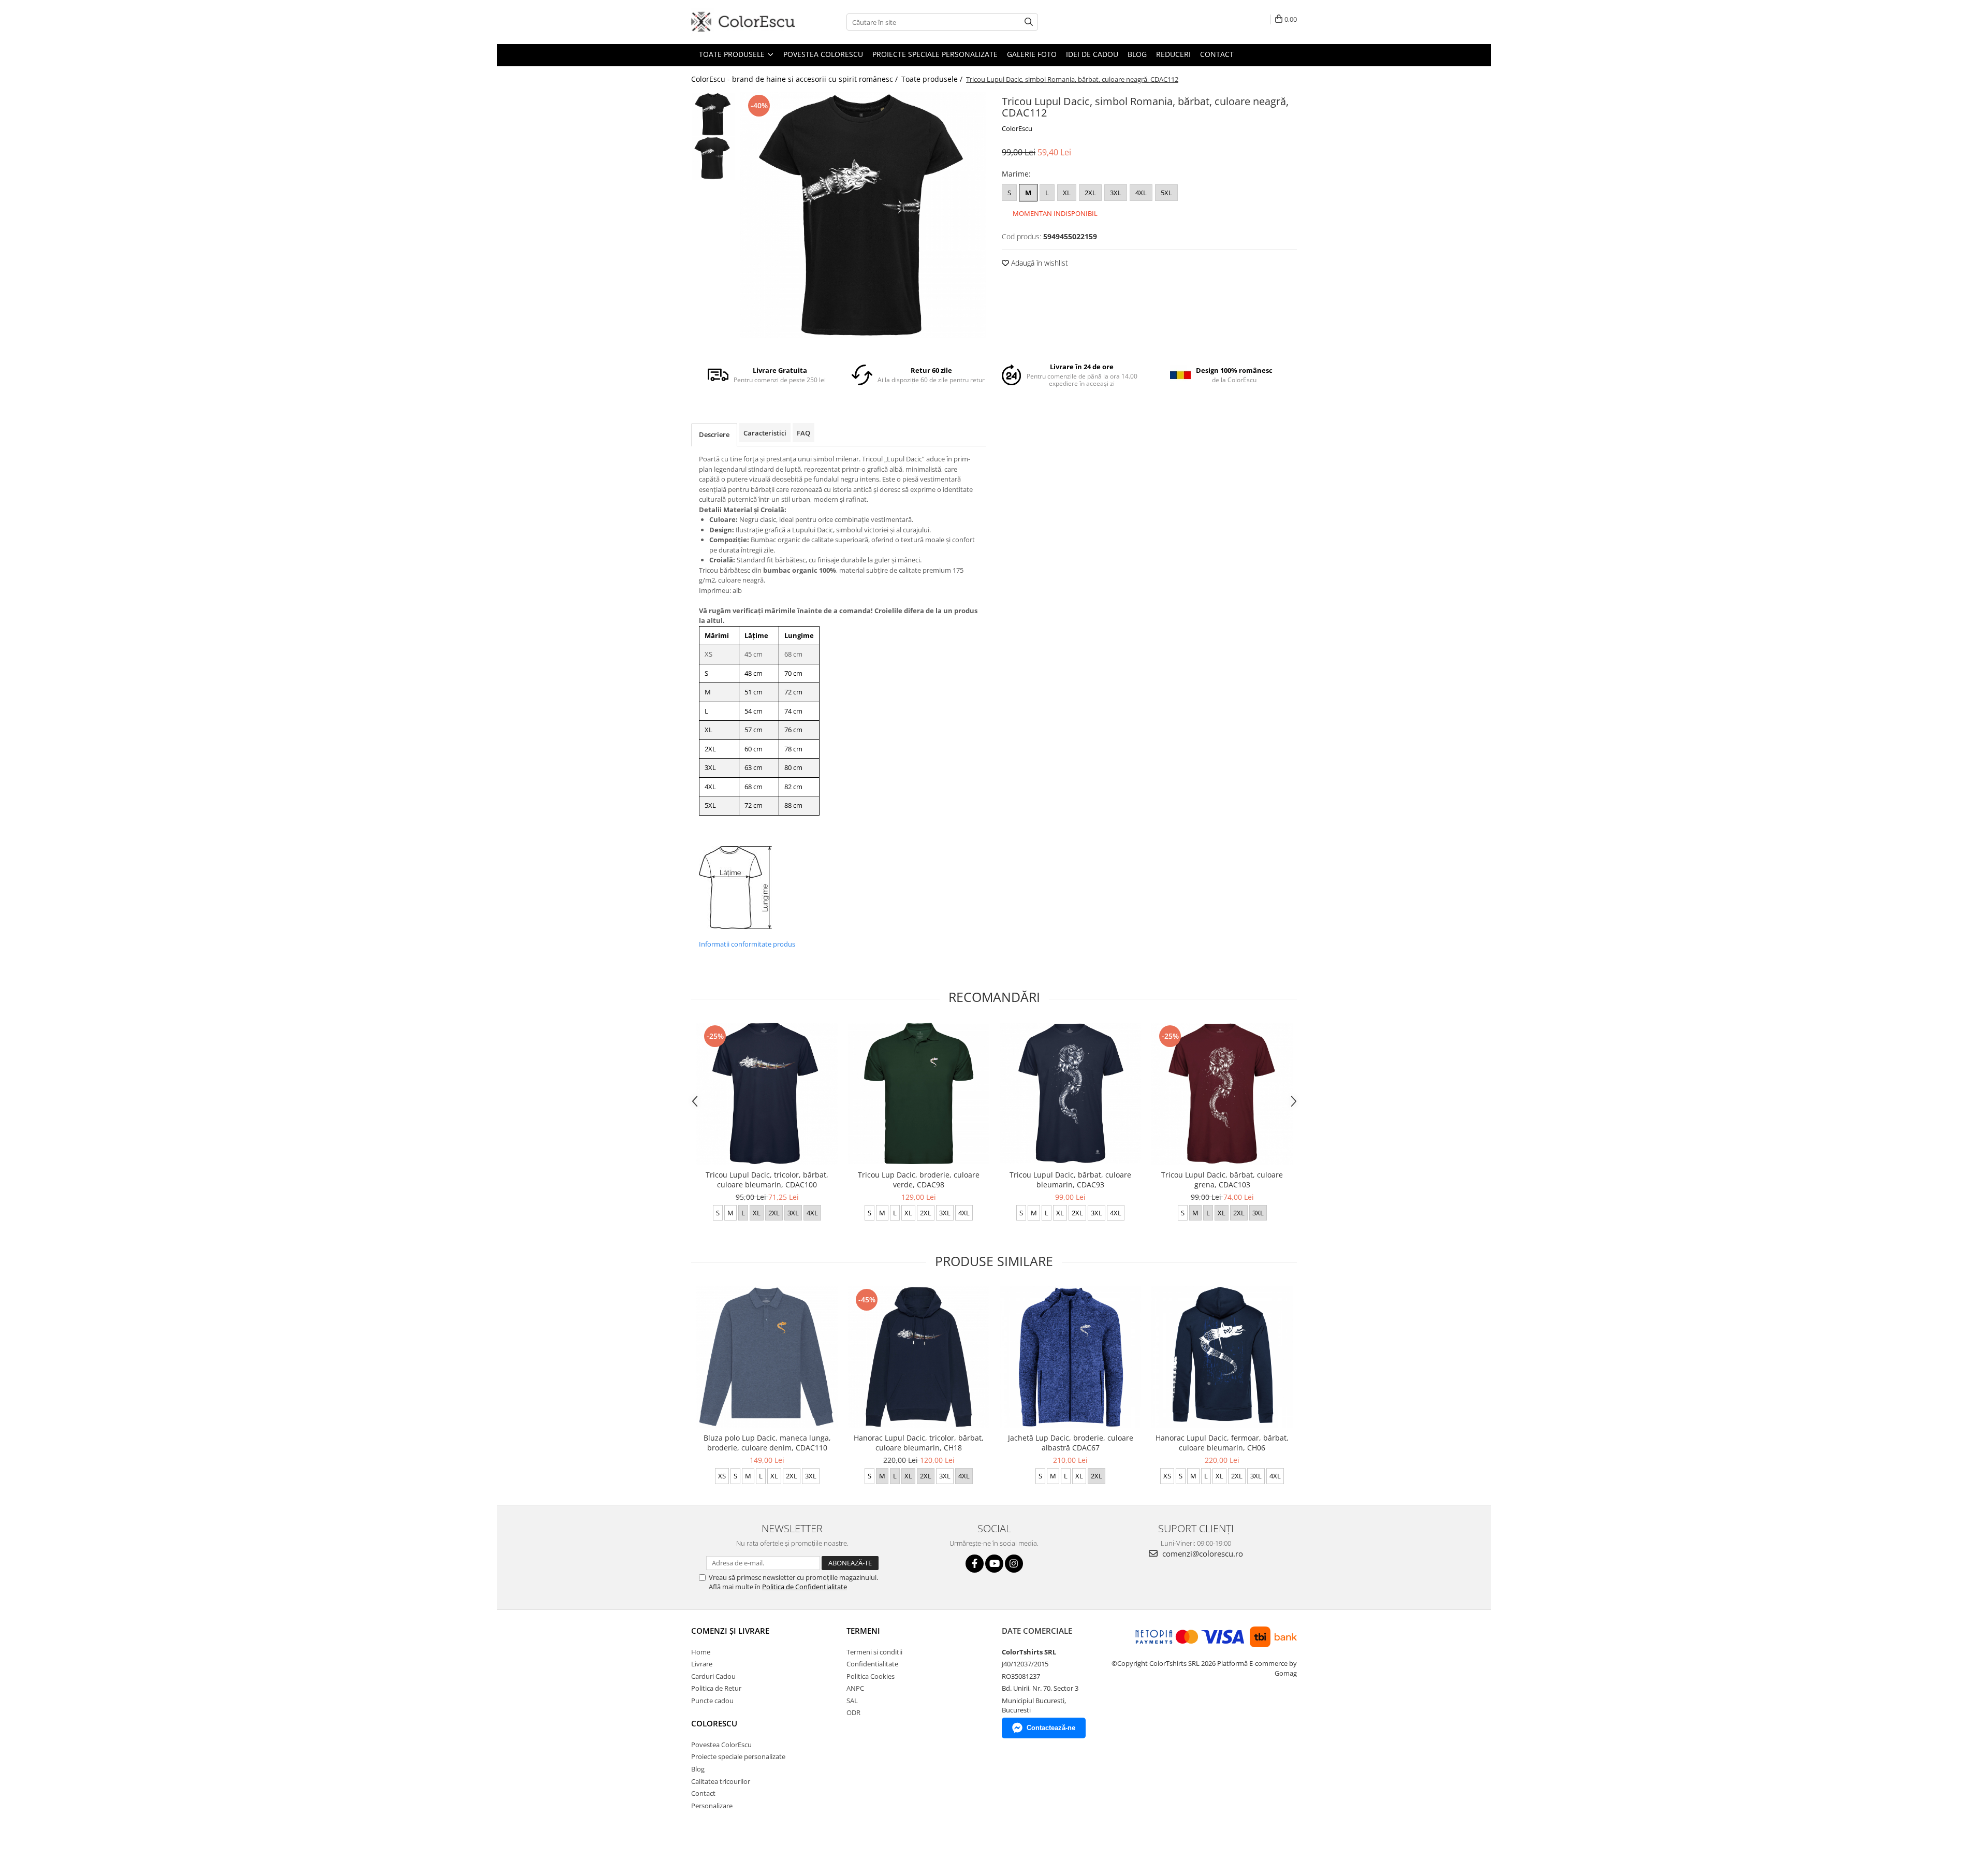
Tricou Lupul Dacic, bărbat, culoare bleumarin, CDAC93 (1070, 1180)
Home (701, 1652)
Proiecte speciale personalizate (935, 54)
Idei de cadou (1092, 54)
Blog (1137, 54)
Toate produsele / (933, 79)
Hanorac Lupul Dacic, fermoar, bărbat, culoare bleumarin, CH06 (1222, 1443)
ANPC (855, 1688)
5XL (1166, 193)
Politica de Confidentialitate (805, 1587)
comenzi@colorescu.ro (1202, 1553)
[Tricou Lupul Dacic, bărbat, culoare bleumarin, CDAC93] (1070, 1093)
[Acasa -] (743, 22)
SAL (852, 1701)
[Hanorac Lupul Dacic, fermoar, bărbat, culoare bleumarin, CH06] (1222, 1357)
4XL (1141, 193)
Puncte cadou (712, 1701)
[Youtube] (994, 1564)
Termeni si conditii (874, 1652)
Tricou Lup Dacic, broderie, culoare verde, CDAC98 (919, 1180)
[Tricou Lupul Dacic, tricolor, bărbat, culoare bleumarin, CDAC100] (767, 1094)
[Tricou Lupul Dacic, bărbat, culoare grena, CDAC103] (1222, 1094)
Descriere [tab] (714, 434)
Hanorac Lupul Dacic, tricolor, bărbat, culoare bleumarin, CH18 (919, 1443)
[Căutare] (1029, 22)
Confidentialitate (872, 1664)
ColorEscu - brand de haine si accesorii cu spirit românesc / (795, 79)
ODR (853, 1712)
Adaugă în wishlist (1039, 263)
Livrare (702, 1664)
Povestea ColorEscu (823, 54)
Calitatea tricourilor (721, 1781)
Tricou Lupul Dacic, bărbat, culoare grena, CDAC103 (1222, 1180)
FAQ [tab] (803, 433)
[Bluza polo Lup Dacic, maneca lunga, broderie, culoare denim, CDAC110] (767, 1357)
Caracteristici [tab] (765, 433)
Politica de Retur (716, 1688)
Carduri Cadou (713, 1676)
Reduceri (1173, 54)
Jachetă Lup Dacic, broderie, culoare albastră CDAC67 (1071, 1443)
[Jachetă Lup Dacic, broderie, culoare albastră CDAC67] (1070, 1357)
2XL (1090, 193)
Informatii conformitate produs (747, 944)
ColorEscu (1017, 128)
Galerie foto (1032, 54)
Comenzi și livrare (730, 1631)
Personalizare (712, 1806)
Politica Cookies (871, 1676)
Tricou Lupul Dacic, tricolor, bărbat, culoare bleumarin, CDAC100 (767, 1180)
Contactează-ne (1051, 1728)
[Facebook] (975, 1564)
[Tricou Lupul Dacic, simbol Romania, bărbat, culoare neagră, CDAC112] (863, 215)
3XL (1116, 193)
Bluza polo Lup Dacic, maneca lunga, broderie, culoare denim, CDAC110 (767, 1443)
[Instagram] (1014, 1564)
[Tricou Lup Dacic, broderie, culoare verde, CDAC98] (919, 1093)
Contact (1217, 54)
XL (1067, 193)
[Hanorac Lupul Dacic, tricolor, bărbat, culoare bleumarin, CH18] (919, 1357)
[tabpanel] (863, 215)
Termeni (863, 1631)
